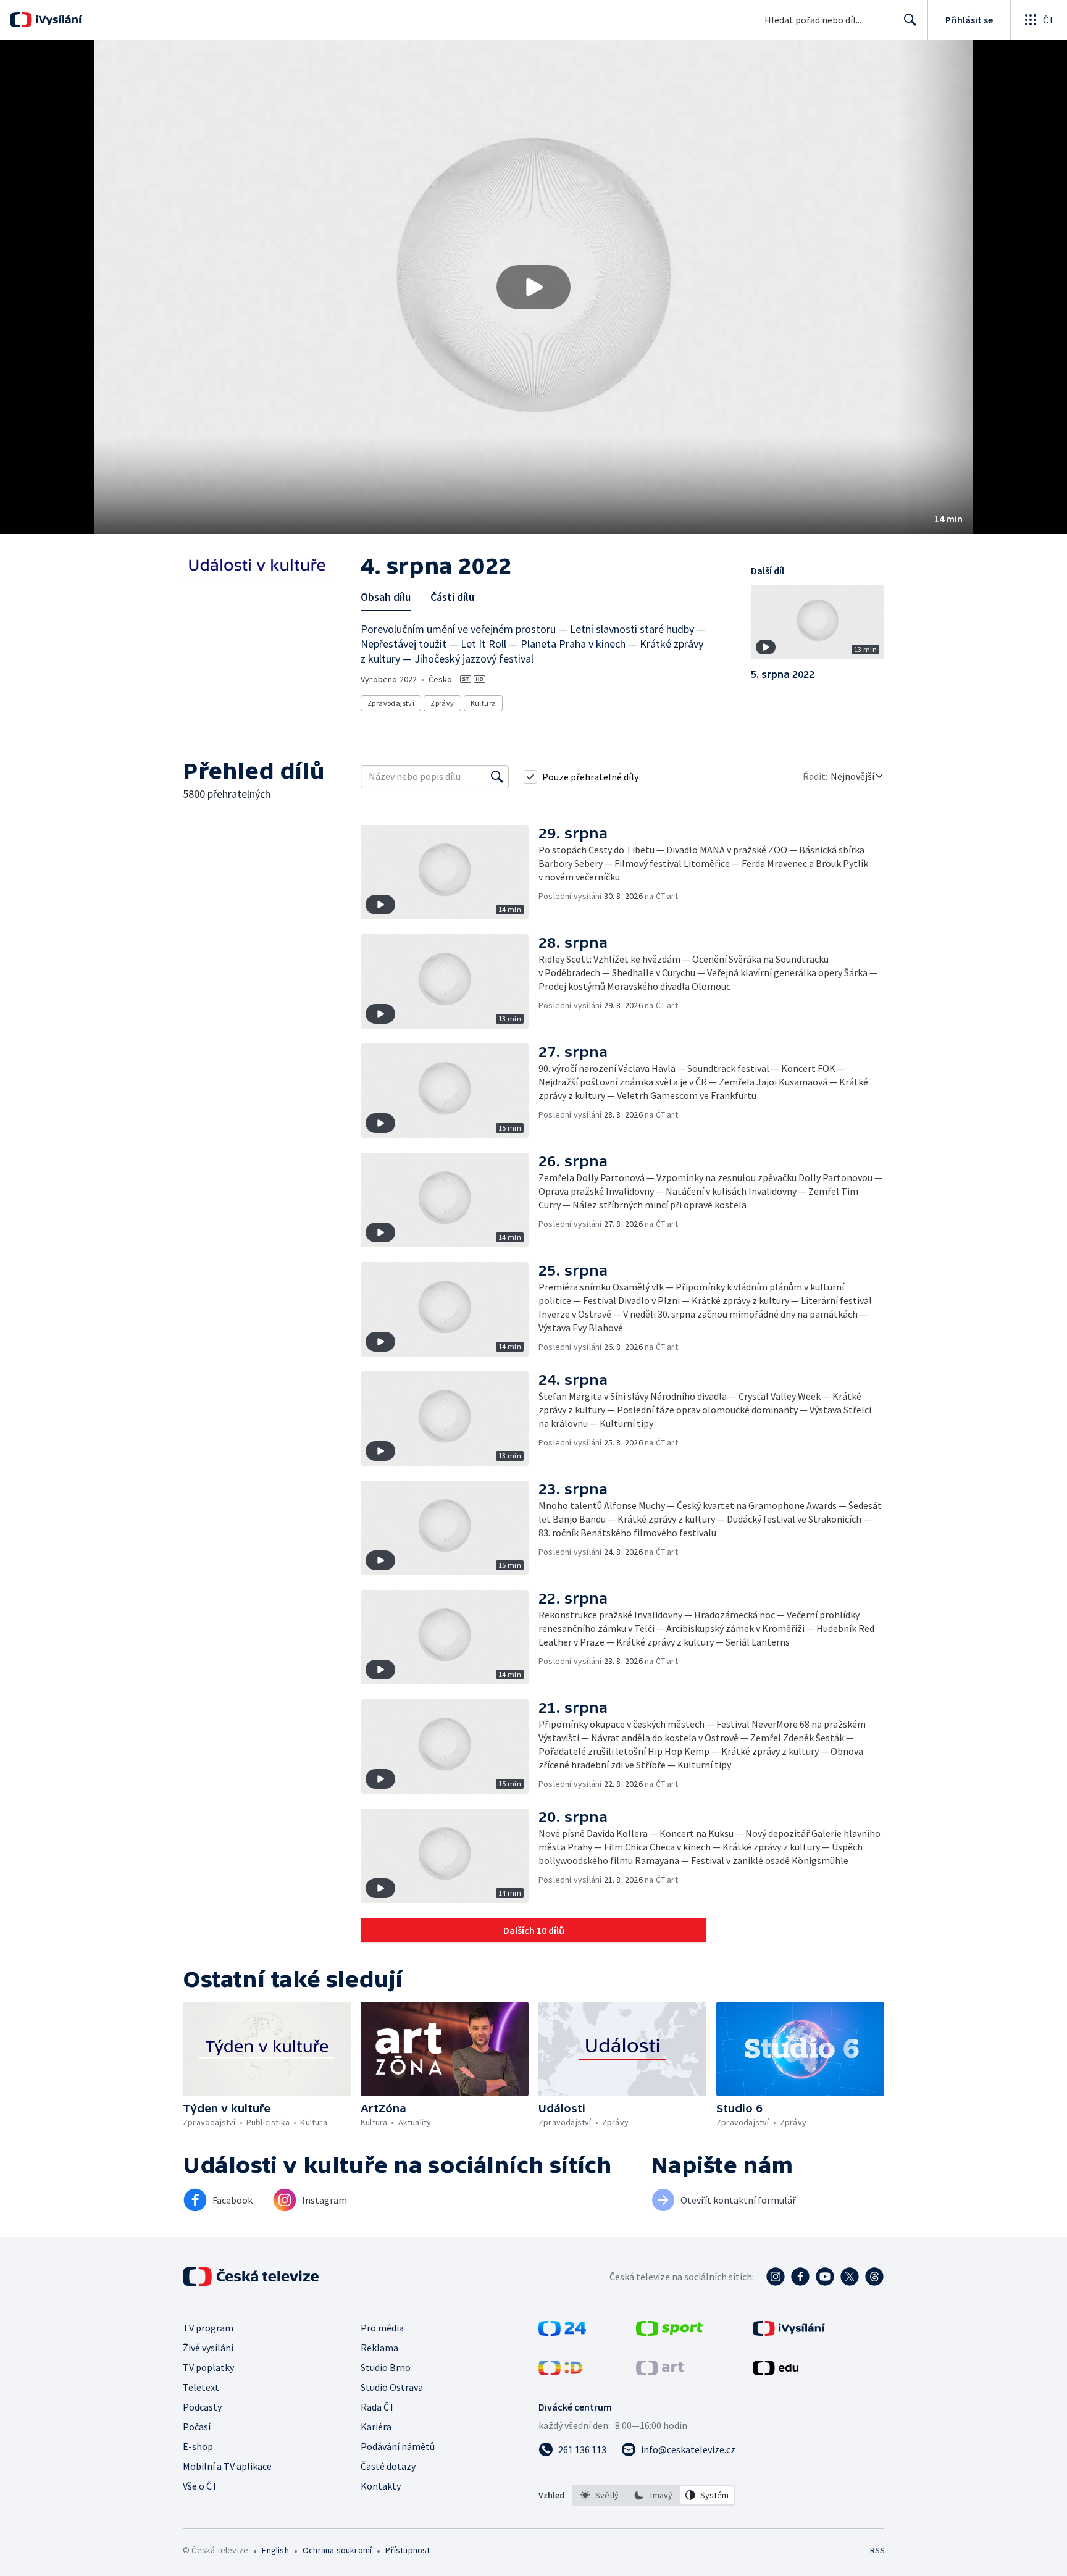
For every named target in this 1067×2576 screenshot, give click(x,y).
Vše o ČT (200, 2486)
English (275, 2550)
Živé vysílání (208, 2348)
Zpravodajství (391, 703)
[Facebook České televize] (800, 2277)
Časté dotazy (388, 2466)
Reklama (379, 2348)
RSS (877, 2550)
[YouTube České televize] (825, 2277)
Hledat (910, 20)
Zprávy (442, 703)
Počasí (197, 2427)
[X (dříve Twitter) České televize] (850, 2277)
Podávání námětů (398, 2446)
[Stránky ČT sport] (669, 2332)
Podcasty (202, 2407)
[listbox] (654, 2495)
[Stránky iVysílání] (789, 2332)
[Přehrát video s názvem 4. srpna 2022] (533, 287)
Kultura (483, 703)
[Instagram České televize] (776, 2277)
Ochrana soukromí (337, 2550)
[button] (533, 287)
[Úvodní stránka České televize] (252, 2277)
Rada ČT (378, 2407)
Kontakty (381, 2486)
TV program (208, 2328)
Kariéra (376, 2427)
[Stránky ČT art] (660, 2372)
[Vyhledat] (497, 777)
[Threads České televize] (874, 2277)
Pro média (382, 2328)
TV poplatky (208, 2367)
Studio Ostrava (392, 2387)
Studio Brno (386, 2367)
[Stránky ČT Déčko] (560, 2372)
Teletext (201, 2387)
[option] (600, 2495)
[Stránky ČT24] (562, 2332)
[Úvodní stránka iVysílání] (57, 20)
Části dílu (452, 597)
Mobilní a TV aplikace (227, 2466)
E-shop (198, 2446)
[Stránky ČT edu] (776, 2372)
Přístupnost (408, 2550)
